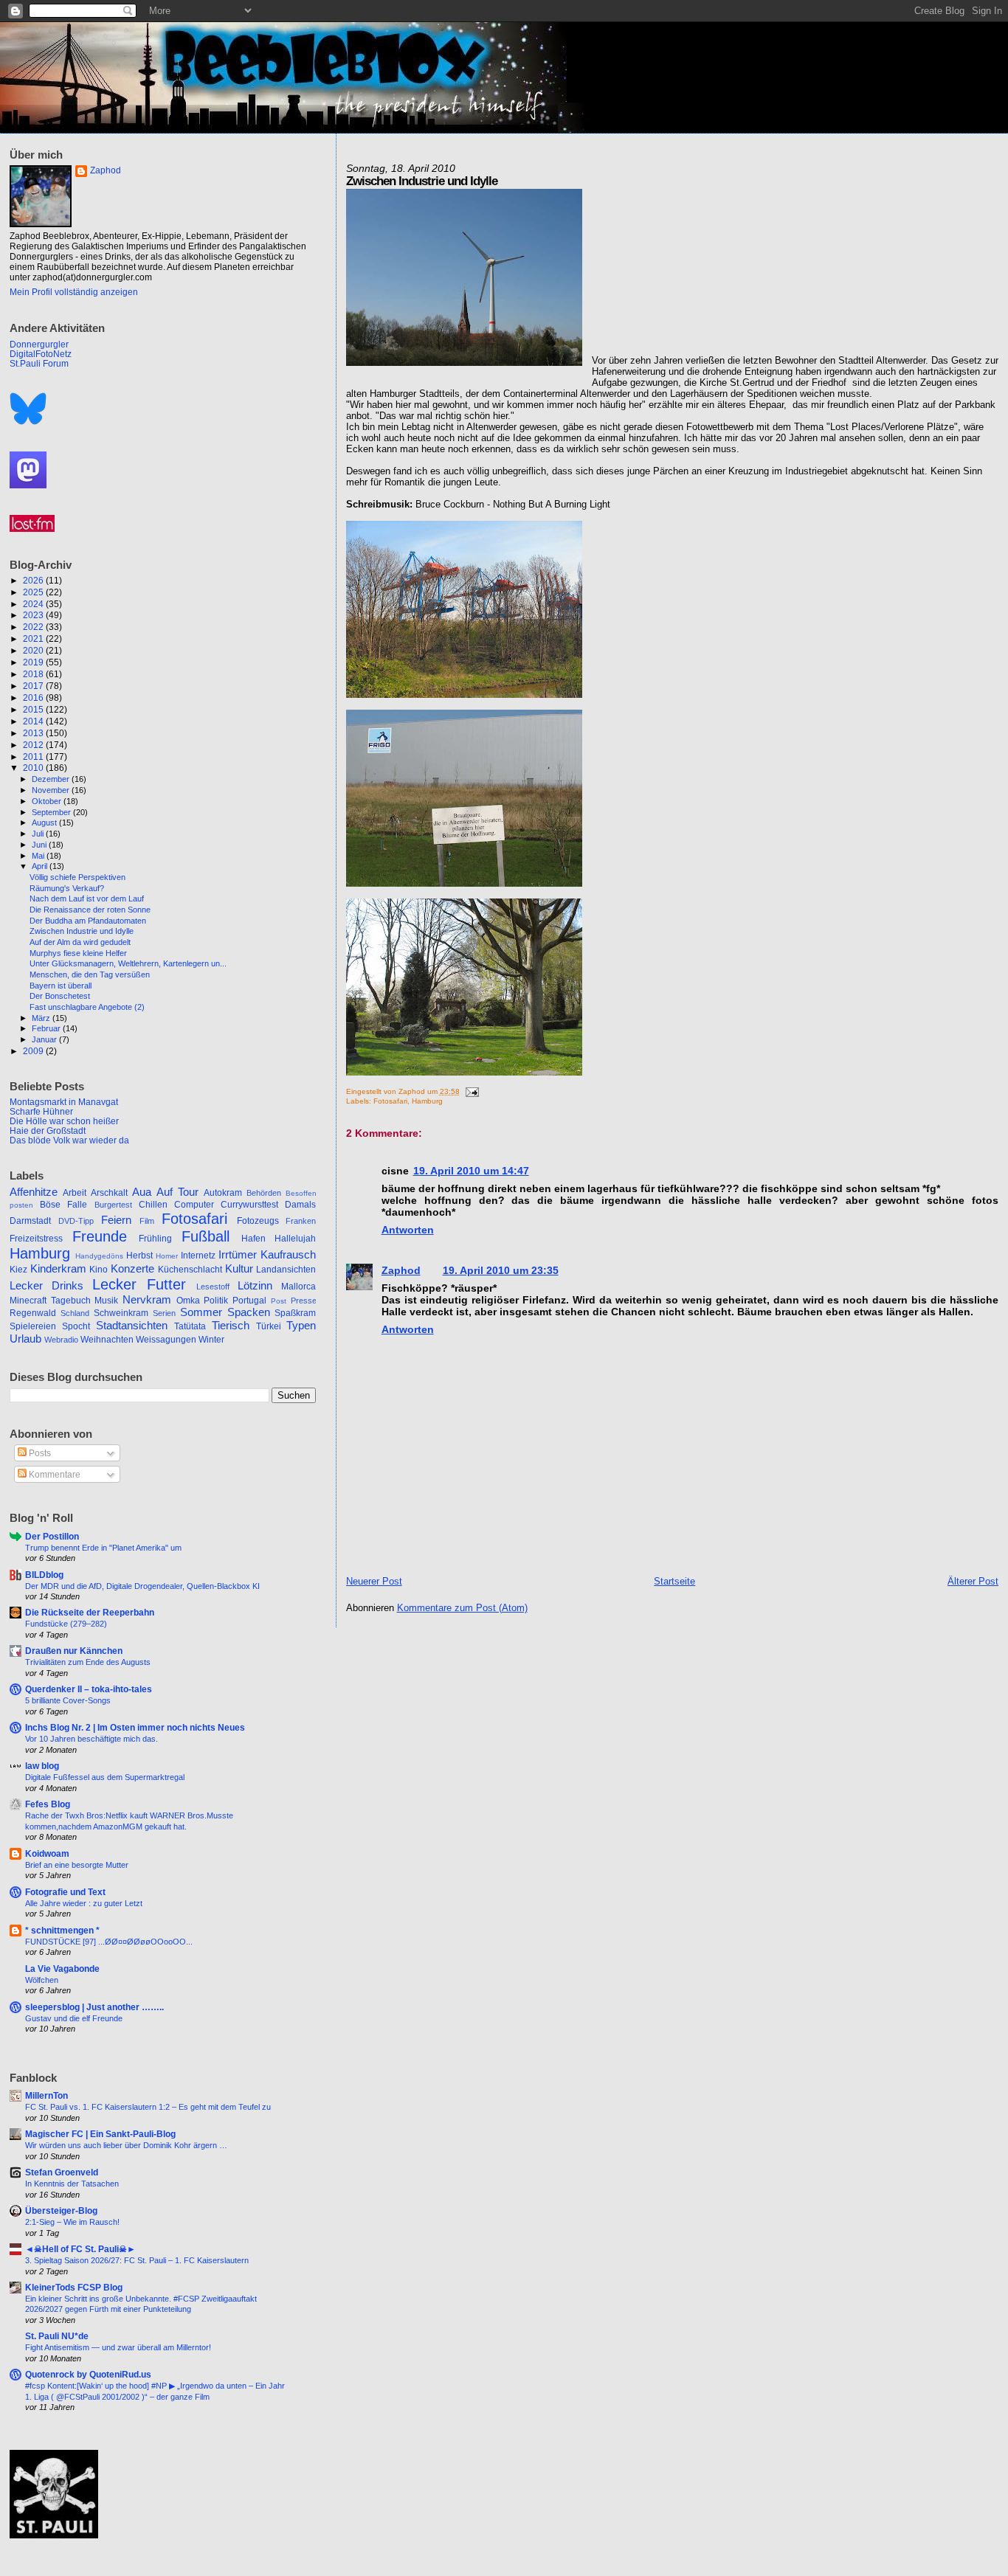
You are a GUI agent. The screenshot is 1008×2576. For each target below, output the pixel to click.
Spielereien (33, 1326)
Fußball (206, 1236)
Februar (47, 1028)
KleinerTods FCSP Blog (74, 2287)
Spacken (249, 1312)
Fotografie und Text (65, 1892)
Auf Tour (177, 1192)
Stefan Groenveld (62, 2172)
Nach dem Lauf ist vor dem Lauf (87, 899)
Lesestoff (213, 1287)
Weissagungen (166, 1340)
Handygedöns (99, 1256)
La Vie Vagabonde (62, 1969)
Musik (106, 1301)
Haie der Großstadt (48, 1131)
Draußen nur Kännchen (74, 1651)
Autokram (223, 1193)
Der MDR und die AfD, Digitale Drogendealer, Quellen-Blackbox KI (142, 1586)
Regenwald (33, 1313)
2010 (34, 768)
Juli (39, 834)
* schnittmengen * (62, 1930)
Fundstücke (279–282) (66, 1624)
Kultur (239, 1269)
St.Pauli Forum (39, 363)
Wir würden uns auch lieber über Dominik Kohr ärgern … (126, 2145)
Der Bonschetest (60, 996)
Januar (45, 1039)
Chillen (153, 1205)
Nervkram (147, 1300)
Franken (301, 1221)
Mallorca (298, 1287)
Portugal (249, 1301)
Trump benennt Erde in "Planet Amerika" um (103, 1548)
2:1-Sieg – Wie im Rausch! (72, 2222)
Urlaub (25, 1339)
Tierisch (231, 1326)
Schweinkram (121, 1313)
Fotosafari (390, 1101)
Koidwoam (47, 1853)
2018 (34, 674)
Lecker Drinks (46, 1286)
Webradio (61, 1340)
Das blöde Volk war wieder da (69, 1140)
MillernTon (46, 2095)
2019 (34, 662)
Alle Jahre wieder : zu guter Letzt (84, 1903)
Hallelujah (295, 1239)
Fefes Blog (48, 1804)
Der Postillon (52, 1536)
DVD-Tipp (76, 1221)
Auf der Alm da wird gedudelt (80, 942)
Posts (39, 1453)
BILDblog (44, 1575)
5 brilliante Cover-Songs (68, 1700)
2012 (34, 745)
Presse (304, 1301)
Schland (75, 1313)
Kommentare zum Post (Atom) (462, 1608)
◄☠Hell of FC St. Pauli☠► (80, 2249)
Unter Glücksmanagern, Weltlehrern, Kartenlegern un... (128, 963)
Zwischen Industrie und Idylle (82, 931)
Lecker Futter (139, 1284)
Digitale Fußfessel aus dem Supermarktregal (105, 1777)
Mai (39, 856)
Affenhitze (34, 1192)
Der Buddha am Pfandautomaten (88, 921)
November (52, 790)
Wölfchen (42, 1980)
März (42, 1018)
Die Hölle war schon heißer (64, 1121)
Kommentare (53, 1475)
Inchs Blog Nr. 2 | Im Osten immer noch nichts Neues (135, 1727)
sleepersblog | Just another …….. (94, 2007)
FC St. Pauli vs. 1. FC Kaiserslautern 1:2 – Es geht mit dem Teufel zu (148, 2107)
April (41, 866)
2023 (34, 615)
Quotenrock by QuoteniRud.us (88, 2374)
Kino (99, 1270)
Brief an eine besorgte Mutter (77, 1865)
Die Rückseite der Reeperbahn (90, 1612)
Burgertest (113, 1205)
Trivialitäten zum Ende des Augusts (88, 1662)
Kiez (18, 1270)
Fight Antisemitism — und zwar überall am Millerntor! (118, 2347)
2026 (34, 580)
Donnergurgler (39, 344)
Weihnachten (107, 1340)
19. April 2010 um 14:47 (471, 1171)
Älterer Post (973, 1581)
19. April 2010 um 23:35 (501, 1270)
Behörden (264, 1193)
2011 (34, 756)
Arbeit (75, 1193)
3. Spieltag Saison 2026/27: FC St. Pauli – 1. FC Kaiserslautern (137, 2260)
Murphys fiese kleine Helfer (78, 953)
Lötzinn (255, 1286)
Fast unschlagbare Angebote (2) (87, 1007)
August (45, 823)
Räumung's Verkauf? (67, 888)
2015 (34, 709)
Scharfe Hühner (41, 1111)
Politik (216, 1301)
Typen (301, 1326)
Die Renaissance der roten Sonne (90, 910)
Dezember (52, 779)
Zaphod (401, 1270)
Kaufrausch (288, 1255)
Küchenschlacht (190, 1270)
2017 (34, 686)
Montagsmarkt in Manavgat (64, 1102)
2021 (34, 638)
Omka (188, 1301)
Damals (300, 1205)
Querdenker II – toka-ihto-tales (89, 1689)
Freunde (100, 1236)
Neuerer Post (374, 1581)
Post (279, 1301)
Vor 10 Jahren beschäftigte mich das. (92, 1739)
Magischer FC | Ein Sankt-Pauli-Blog (100, 2134)
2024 (34, 604)
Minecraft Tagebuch (50, 1301)
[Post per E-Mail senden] (470, 1091)
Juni (40, 845)
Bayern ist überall (61, 986)
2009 (34, 1051)
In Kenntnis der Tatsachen (72, 2184)
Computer (194, 1205)
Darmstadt (30, 1221)
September (52, 812)
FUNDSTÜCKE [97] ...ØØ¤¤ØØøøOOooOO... (109, 1942)
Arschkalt (109, 1193)
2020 (34, 650)
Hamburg (427, 1101)
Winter (211, 1340)
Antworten (408, 1230)
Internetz (198, 1256)
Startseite (674, 1581)
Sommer (201, 1312)
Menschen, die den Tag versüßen (90, 974)
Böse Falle (63, 1205)
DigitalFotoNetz (41, 354)
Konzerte (132, 1269)
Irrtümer (238, 1255)
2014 (34, 721)
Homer (167, 1256)
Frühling (155, 1239)
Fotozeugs (258, 1221)
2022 (34, 627)
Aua (142, 1192)
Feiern (116, 1220)
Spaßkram (295, 1313)
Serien (164, 1313)
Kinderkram (58, 1269)
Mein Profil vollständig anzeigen (74, 292)
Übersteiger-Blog (61, 2210)
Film (147, 1221)
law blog (42, 1766)
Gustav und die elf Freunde (74, 2018)
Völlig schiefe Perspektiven (77, 877)
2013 (34, 733)
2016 (34, 697)
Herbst (139, 1256)
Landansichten (286, 1270)
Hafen (253, 1239)
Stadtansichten (132, 1326)
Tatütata (190, 1326)
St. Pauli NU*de (57, 2336)
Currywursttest (249, 1205)
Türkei (269, 1326)
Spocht (76, 1326)
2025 (34, 592)
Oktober (48, 801)
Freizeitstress (36, 1239)
